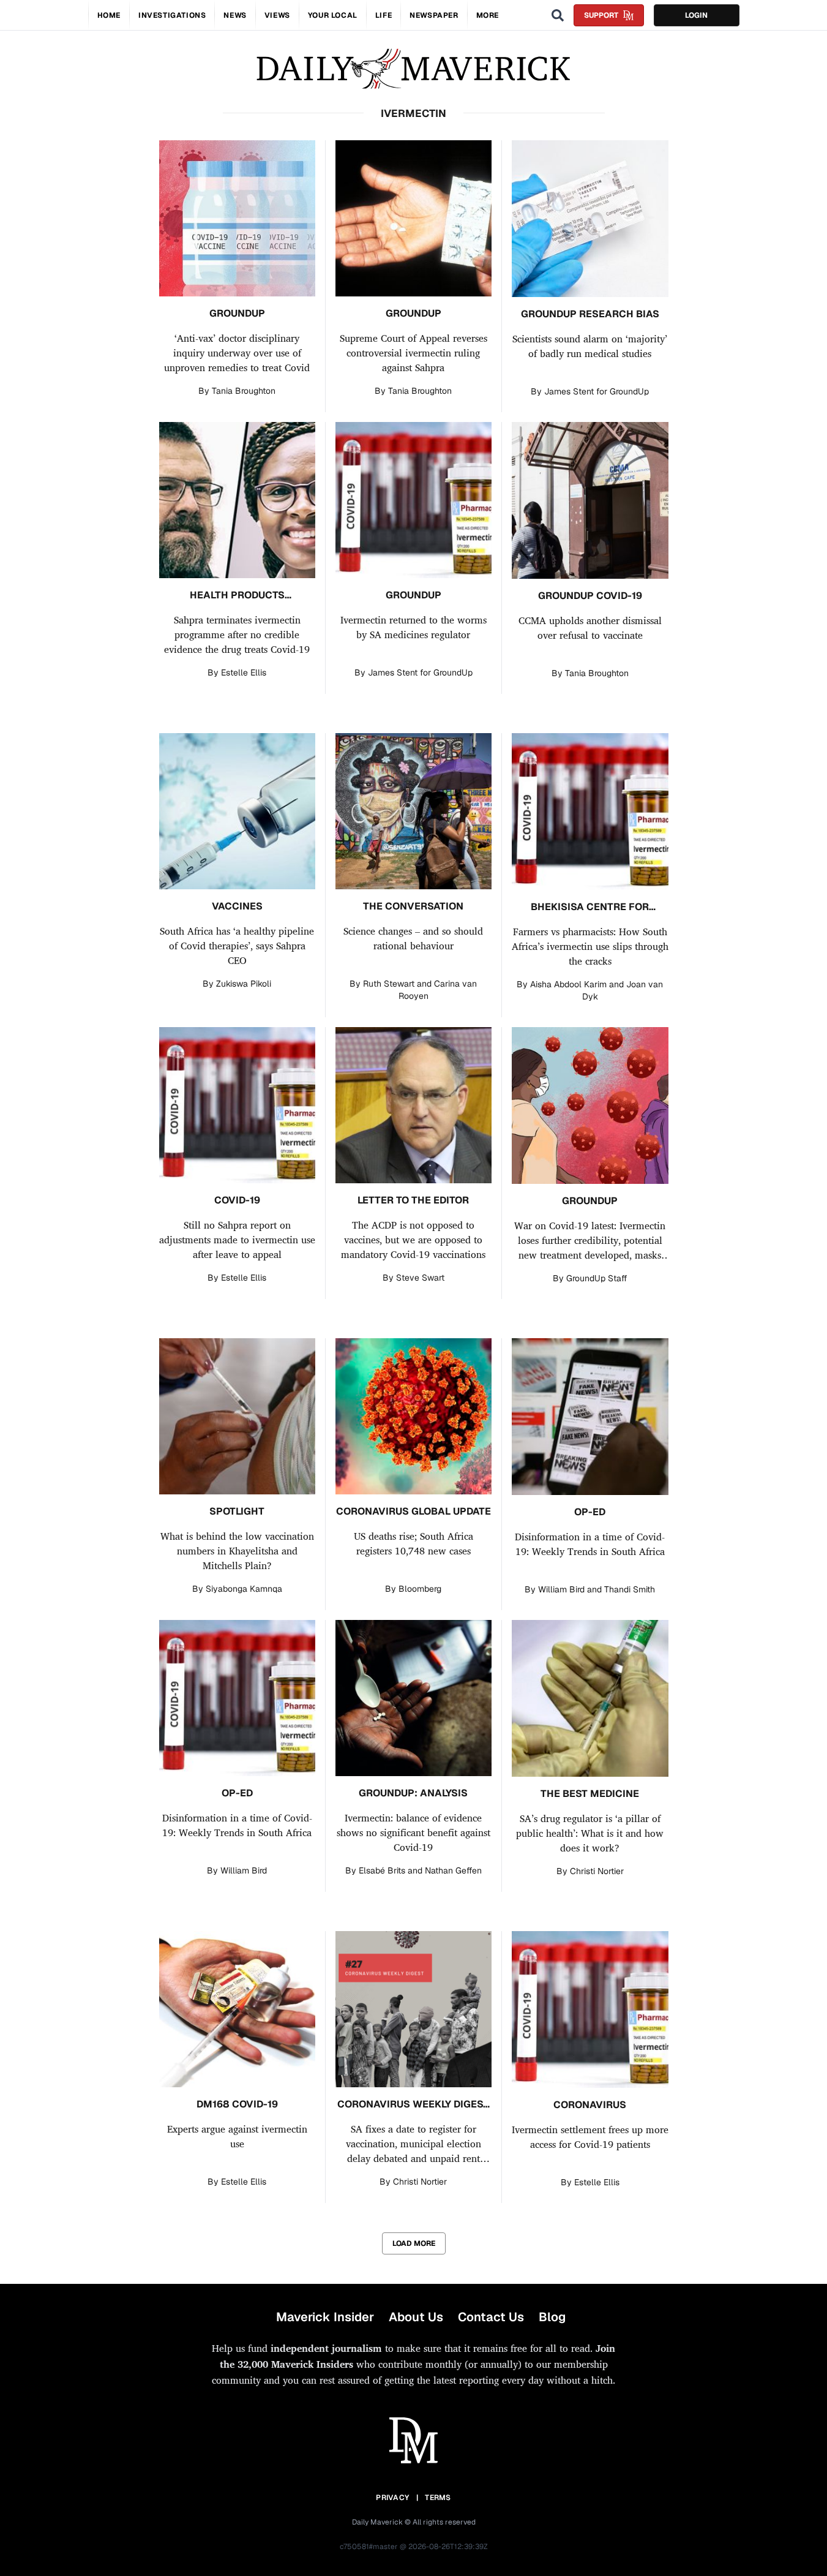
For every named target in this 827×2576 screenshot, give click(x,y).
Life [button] (384, 15)
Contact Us (491, 2317)
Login (696, 15)
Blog (552, 2317)
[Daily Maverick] (413, 69)
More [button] (488, 15)
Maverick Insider (325, 2317)
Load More (414, 2243)
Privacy (392, 2498)
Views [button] (277, 15)
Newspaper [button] (434, 15)
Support (601, 15)
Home (109, 15)
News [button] (235, 15)
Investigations (172, 15)
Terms (438, 2498)
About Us (416, 2317)
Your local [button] (333, 15)
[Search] (558, 15)
